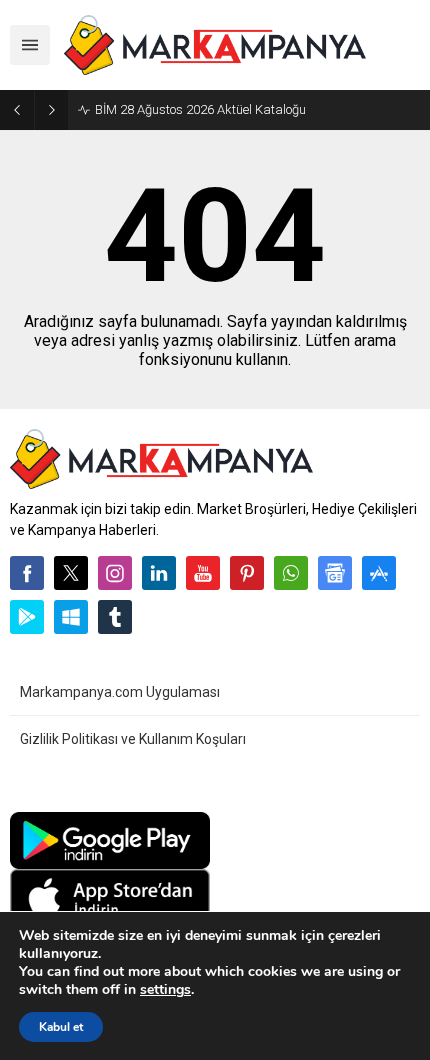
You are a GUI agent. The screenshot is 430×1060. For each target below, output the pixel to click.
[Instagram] (115, 573)
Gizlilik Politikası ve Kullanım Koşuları (133, 739)
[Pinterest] (247, 573)
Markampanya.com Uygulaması (120, 692)
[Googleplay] (27, 617)
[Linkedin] (159, 573)
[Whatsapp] (291, 573)
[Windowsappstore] (71, 617)
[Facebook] (27, 573)
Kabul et (61, 1027)
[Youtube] (203, 573)
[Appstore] (379, 573)
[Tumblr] (115, 617)
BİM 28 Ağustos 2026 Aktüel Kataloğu (200, 109)
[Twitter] (71, 573)
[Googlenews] (335, 573)
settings (165, 990)
